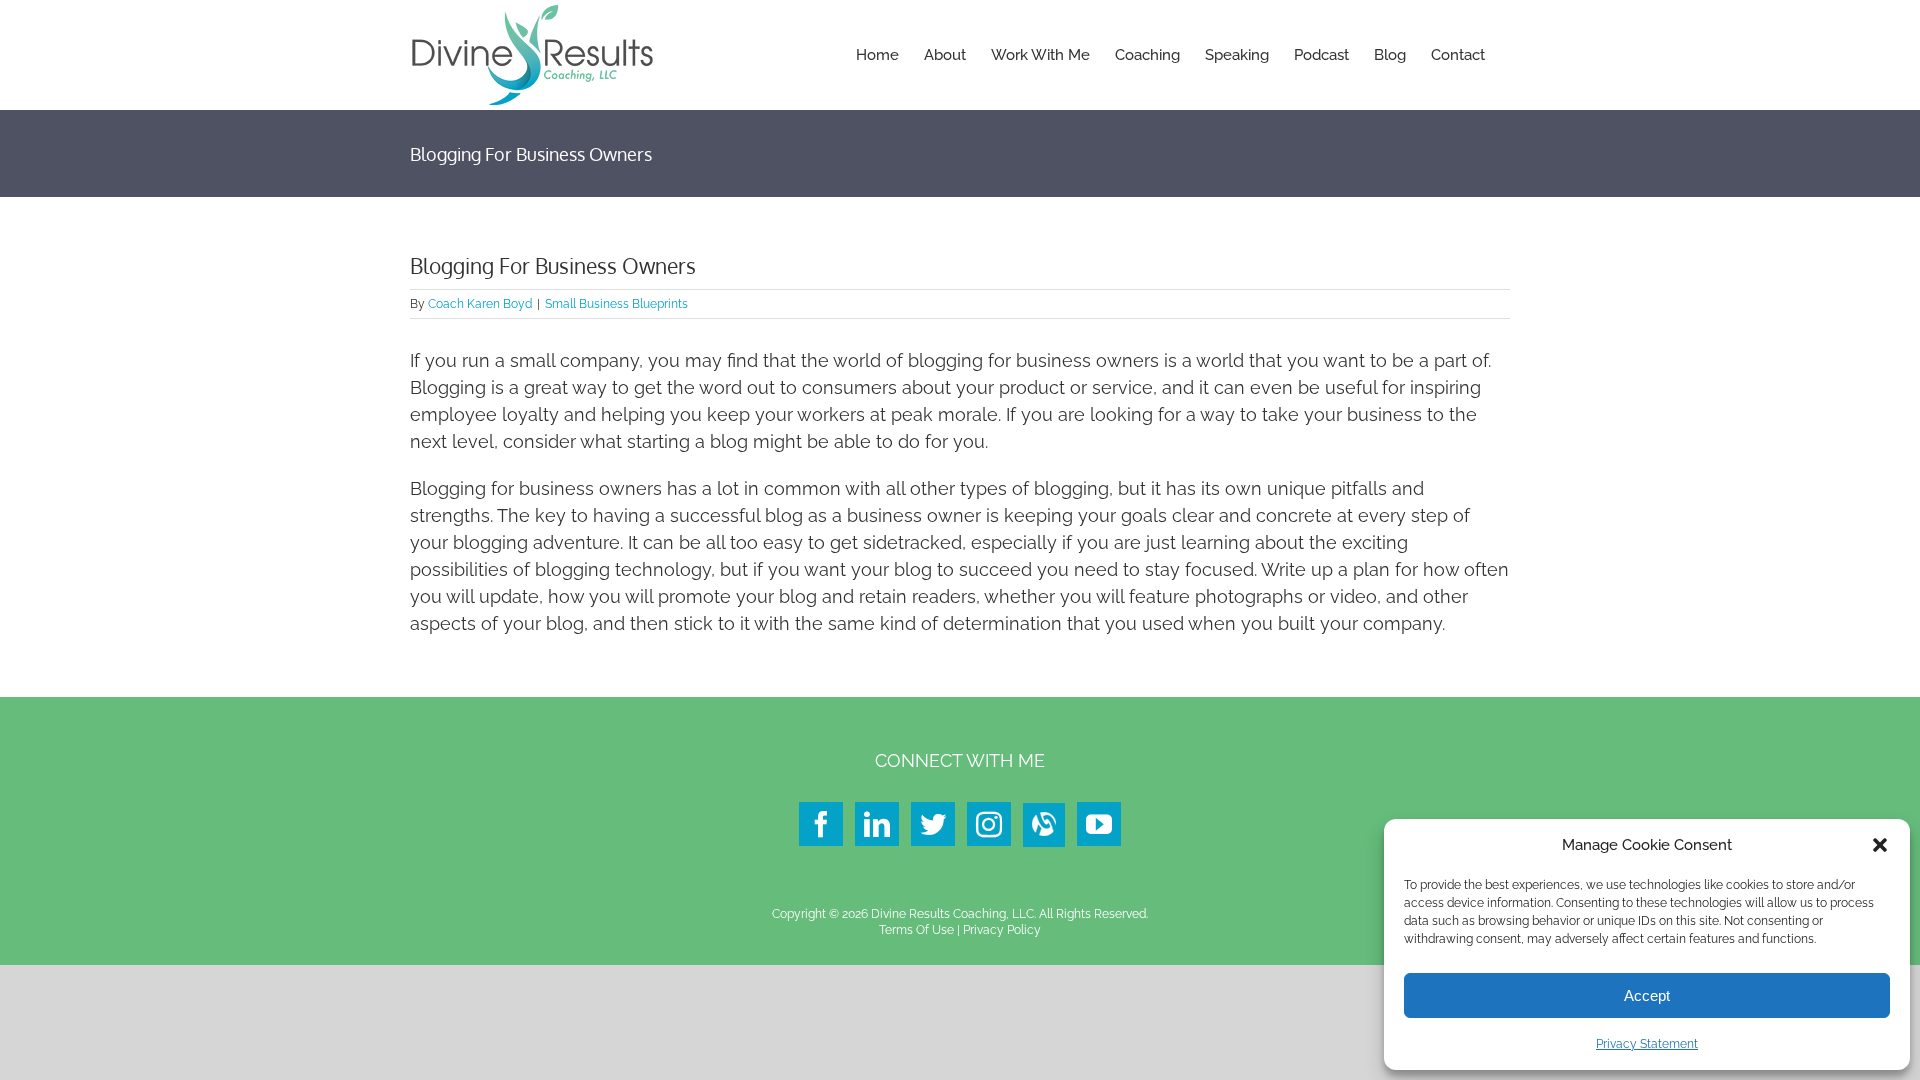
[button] (1880, 845)
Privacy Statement (1647, 1044)
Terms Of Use (916, 930)
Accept (1647, 995)
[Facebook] (821, 824)
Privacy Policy (1002, 930)
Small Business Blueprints (616, 304)
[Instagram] (989, 824)
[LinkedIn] (877, 824)
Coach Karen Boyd (480, 304)
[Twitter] (933, 824)
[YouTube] (1099, 824)
